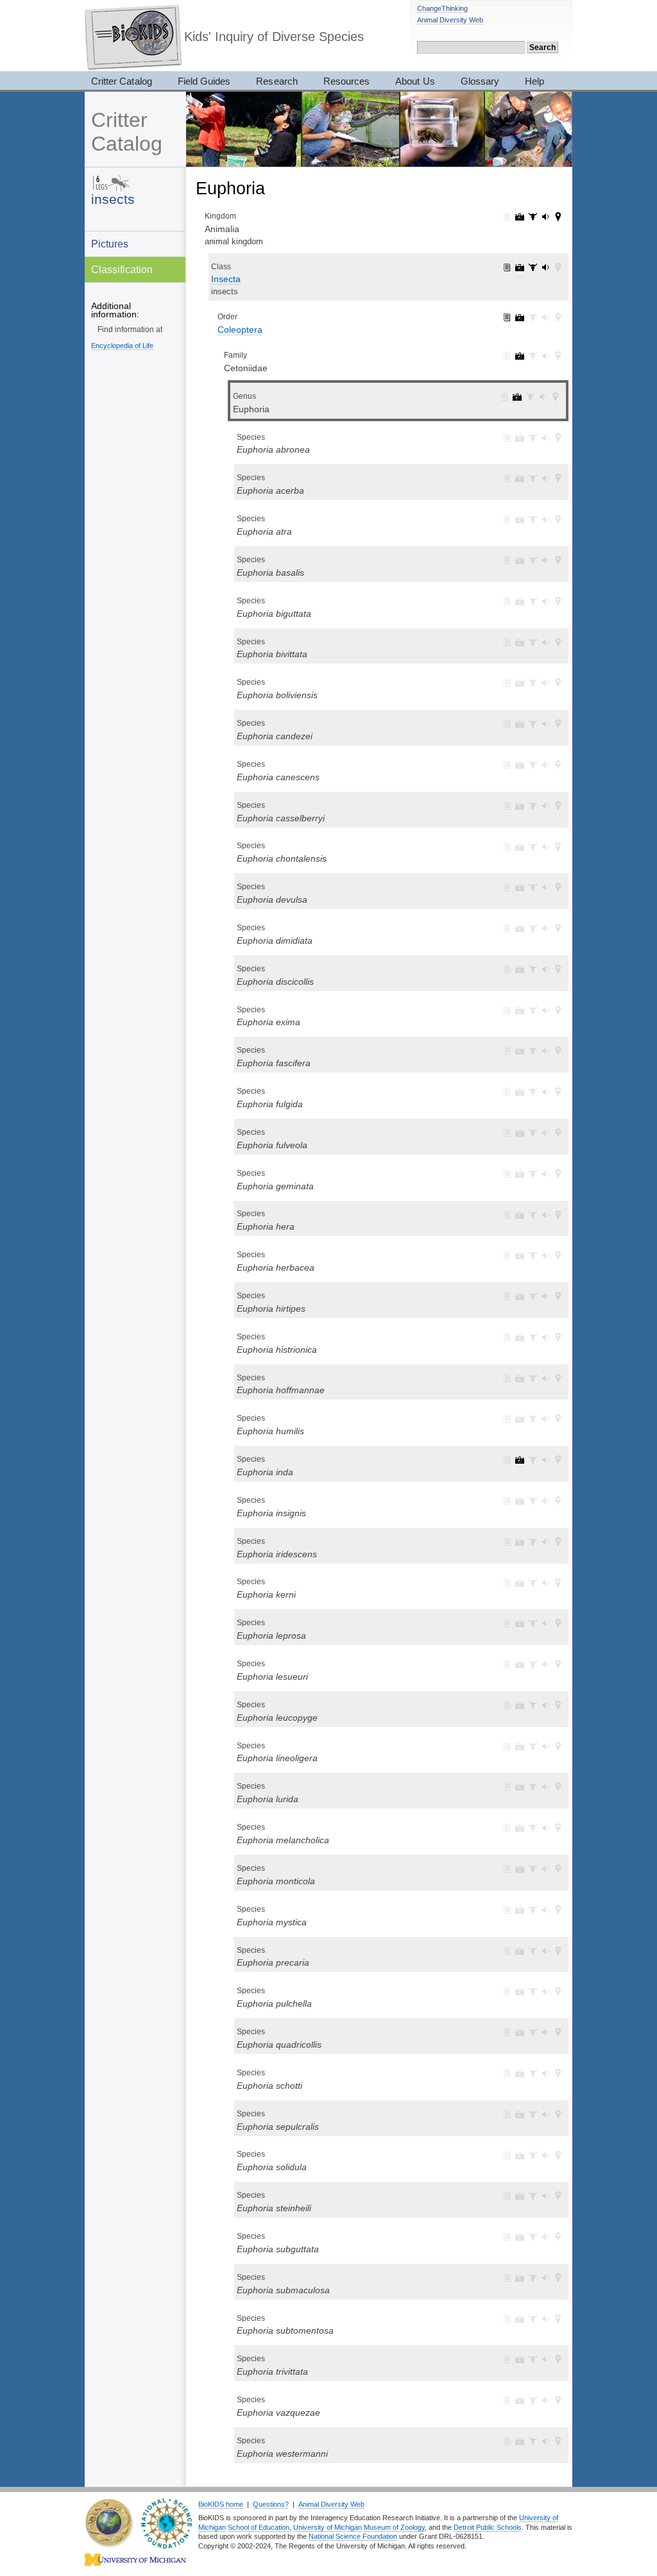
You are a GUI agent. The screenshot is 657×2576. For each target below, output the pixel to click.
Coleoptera (240, 330)
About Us (415, 81)
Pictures (110, 244)
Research (277, 81)
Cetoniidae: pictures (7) (520, 356)
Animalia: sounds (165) (545, 217)
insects (113, 199)
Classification (122, 269)
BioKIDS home (221, 2504)
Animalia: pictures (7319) (520, 217)
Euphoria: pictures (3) (517, 397)
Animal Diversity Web (450, 20)
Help (534, 81)
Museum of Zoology (394, 2527)
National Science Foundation (353, 2536)
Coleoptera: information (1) (507, 317)
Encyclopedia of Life (122, 346)
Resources (346, 81)
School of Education (259, 2527)
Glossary (480, 81)
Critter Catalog (122, 81)
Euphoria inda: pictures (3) (520, 1460)
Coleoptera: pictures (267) (520, 317)
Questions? (271, 2504)
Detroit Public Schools (488, 2527)
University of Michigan (328, 2527)
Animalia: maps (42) (558, 217)
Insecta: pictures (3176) (520, 267)
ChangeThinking (442, 8)
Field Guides (204, 81)
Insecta (226, 279)
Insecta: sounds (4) (545, 267)
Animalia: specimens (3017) (533, 217)
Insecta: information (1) (507, 267)
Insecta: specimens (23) (533, 267)
